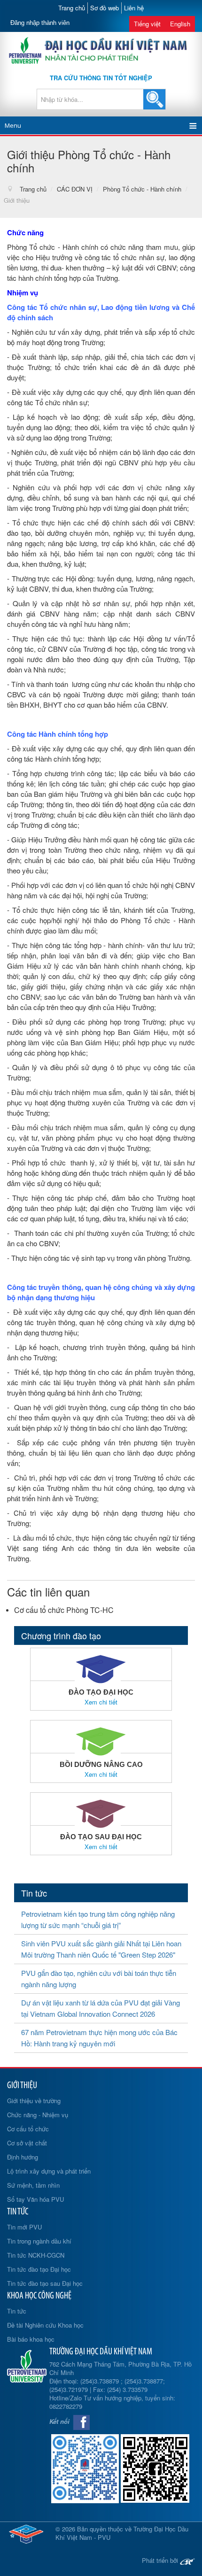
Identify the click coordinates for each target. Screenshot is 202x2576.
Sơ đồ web (105, 8)
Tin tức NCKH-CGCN (36, 2255)
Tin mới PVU (24, 2227)
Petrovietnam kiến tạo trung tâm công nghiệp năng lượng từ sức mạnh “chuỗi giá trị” (98, 1919)
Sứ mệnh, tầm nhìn (33, 2185)
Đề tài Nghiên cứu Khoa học (45, 2325)
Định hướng (23, 2157)
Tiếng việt (147, 24)
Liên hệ (134, 8)
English (180, 24)
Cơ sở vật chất (27, 2143)
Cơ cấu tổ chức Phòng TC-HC (64, 1610)
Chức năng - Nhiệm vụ (38, 2115)
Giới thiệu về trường (34, 2101)
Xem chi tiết (101, 1702)
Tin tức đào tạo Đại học (39, 2269)
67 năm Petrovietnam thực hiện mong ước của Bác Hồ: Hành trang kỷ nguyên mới (99, 2038)
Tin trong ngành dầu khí (39, 2241)
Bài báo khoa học (31, 2339)
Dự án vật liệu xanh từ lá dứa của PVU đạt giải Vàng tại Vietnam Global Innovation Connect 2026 (101, 2008)
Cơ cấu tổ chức (28, 2129)
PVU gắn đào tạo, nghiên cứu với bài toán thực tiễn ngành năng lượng (99, 1978)
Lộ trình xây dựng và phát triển (49, 2171)
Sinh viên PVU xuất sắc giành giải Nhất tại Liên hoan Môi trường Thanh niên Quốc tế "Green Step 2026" (101, 1949)
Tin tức (17, 2311)
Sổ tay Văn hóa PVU (35, 2199)
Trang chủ (72, 8)
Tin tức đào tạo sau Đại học (45, 2283)
